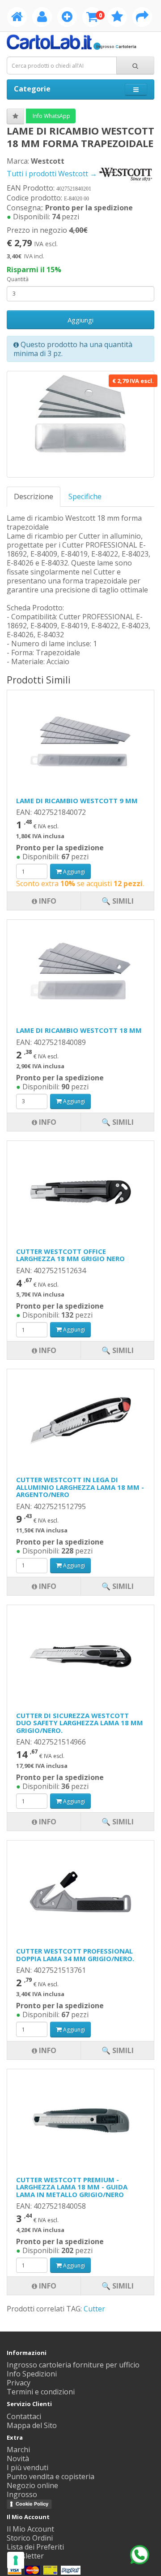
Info (47, 2286)
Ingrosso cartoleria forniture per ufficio (73, 2365)
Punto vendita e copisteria (51, 2476)
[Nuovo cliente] (67, 18)
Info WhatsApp (51, 116)
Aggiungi (80, 320)
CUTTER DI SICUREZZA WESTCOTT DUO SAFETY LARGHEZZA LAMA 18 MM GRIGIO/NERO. (80, 1723)
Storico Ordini (30, 2538)
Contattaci (24, 2416)
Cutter (94, 2309)
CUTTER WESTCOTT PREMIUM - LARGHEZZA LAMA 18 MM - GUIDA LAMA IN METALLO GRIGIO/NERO (72, 2187)
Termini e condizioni (41, 2392)
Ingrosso (22, 2494)
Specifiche (85, 496)
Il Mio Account (30, 2529)
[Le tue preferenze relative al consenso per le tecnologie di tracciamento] (16, 2560)
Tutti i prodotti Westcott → (53, 174)
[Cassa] (142, 18)
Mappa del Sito (32, 2425)
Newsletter (25, 2556)
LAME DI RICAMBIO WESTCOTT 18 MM (79, 1030)
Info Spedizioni (32, 2374)
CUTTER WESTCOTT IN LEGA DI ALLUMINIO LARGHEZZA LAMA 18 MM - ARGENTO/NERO (80, 1487)
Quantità (18, 279)
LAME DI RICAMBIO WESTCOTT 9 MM (77, 801)
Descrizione (34, 496)
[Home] (17, 18)
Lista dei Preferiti (35, 2547)
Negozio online (32, 2485)
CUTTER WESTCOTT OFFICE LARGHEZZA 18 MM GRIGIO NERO (70, 1255)
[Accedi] (42, 18)
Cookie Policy (32, 2504)
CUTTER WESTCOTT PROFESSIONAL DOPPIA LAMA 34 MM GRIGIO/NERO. (75, 1955)
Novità (18, 2459)
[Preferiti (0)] (117, 18)
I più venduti (28, 2467)
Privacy (19, 2383)
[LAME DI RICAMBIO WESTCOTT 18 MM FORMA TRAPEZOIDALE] (80, 424)
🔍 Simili (118, 2286)
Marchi (18, 2450)
